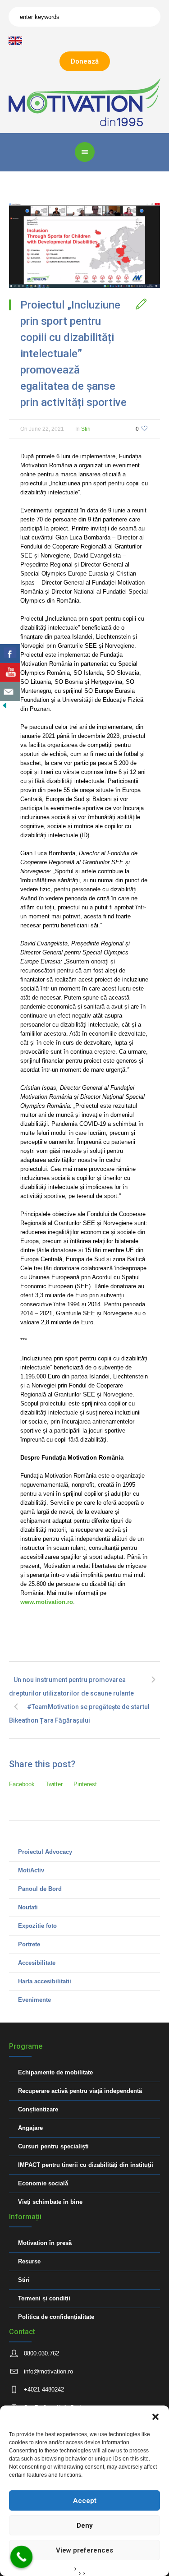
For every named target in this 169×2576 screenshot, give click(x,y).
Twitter (54, 1784)
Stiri (86, 429)
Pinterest (85, 1784)
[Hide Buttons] (5, 705)
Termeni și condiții (44, 2298)
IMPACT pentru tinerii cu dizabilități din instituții (86, 2165)
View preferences (84, 2550)
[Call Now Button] (22, 2557)
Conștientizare (38, 2109)
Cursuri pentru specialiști (53, 2146)
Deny (85, 2525)
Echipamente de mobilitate (55, 2072)
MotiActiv (31, 1870)
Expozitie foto (37, 1926)
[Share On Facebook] (10, 654)
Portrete (29, 1944)
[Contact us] (10, 691)
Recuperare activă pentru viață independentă (80, 2091)
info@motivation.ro (48, 2371)
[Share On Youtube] (10, 673)
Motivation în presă (45, 2243)
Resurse (29, 2261)
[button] (155, 2417)
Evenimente (34, 2000)
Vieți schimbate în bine (50, 2202)
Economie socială (43, 2183)
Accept (85, 2501)
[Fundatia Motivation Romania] (84, 102)
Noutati (28, 1907)
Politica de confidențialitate (56, 2317)
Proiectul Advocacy (45, 1852)
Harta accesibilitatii (45, 1981)
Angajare (30, 2128)
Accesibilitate (37, 1963)
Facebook (22, 1784)
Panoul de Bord (40, 1889)
